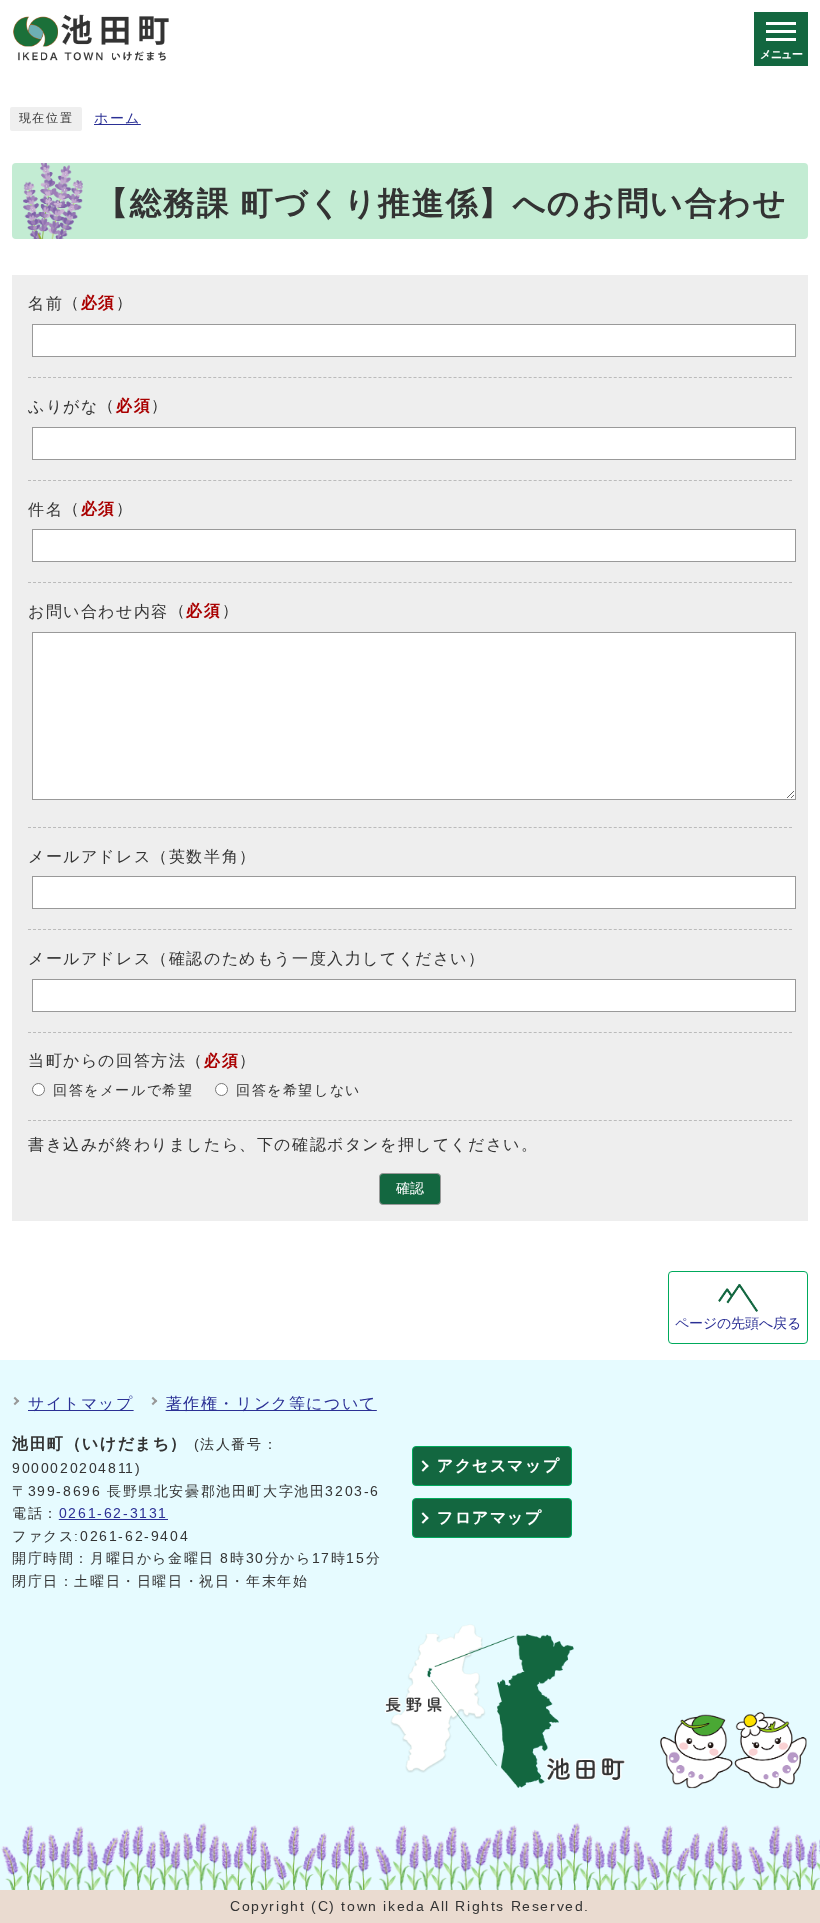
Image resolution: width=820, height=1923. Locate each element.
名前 (45, 303)
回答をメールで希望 (123, 1090)
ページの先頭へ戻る (738, 1323)
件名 (45, 508)
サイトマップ (81, 1403)
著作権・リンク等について (271, 1403)
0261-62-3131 (113, 1513)
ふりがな (63, 406)
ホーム (117, 118)
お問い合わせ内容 (98, 611)
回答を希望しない (298, 1090)
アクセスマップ (498, 1465)
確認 (410, 1188)
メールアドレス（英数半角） (142, 855)
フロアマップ (490, 1517)
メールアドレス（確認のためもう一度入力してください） (257, 958)
